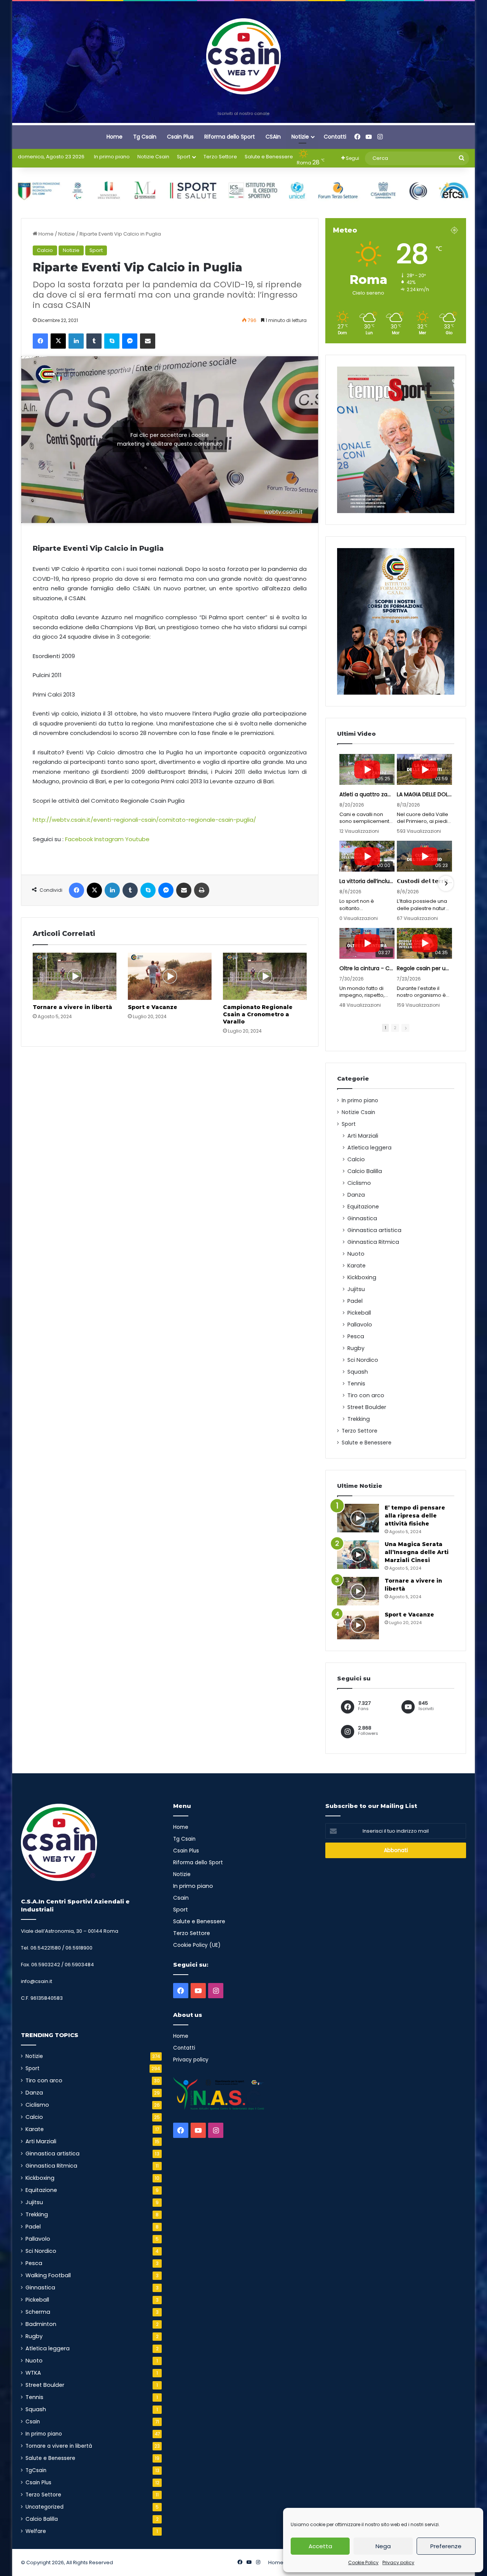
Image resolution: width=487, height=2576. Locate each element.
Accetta (320, 2546)
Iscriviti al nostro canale (243, 113)
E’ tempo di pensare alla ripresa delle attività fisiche (415, 1516)
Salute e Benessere (269, 157)
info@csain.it (37, 1981)
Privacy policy (398, 2562)
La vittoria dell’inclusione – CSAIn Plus (367, 881)
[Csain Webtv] (244, 56)
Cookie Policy (363, 2562)
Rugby (356, 1348)
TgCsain (36, 2470)
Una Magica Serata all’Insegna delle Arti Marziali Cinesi (417, 1552)
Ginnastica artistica (374, 1230)
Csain (33, 2422)
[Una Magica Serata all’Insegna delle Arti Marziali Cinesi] (358, 1555)
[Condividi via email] (148, 341)
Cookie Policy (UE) (197, 1945)
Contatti (335, 137)
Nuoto (356, 1254)
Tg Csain (145, 137)
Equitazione (363, 1207)
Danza (356, 1195)
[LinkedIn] (76, 341)
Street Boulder (367, 1407)
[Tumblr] (94, 341)
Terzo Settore (220, 157)
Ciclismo (359, 1183)
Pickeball (359, 1313)
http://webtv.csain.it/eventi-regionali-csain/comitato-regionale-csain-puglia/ (144, 820)
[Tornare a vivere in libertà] (75, 976)
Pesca (356, 1336)
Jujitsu (356, 1289)
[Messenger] (130, 341)
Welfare (36, 2531)
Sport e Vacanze (153, 1007)
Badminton (41, 2324)
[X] (58, 341)
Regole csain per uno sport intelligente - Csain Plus (424, 968)
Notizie (300, 137)
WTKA (33, 2373)
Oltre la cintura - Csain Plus (367, 968)
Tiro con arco (366, 1395)
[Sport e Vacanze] (170, 976)
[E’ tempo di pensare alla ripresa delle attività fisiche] (358, 1518)
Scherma (38, 2312)
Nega (383, 2546)
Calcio (45, 250)
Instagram (109, 839)
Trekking (359, 1419)
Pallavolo (360, 1325)
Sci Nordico (363, 1360)
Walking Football (48, 2275)
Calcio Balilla (365, 1171)
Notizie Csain (153, 157)
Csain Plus (180, 137)
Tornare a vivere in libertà (72, 1007)
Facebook (79, 839)
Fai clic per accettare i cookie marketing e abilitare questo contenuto (170, 439)
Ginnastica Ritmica (373, 1242)
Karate (356, 1266)
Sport (184, 157)
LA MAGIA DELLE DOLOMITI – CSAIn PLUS (424, 794)
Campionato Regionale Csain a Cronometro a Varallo (258, 1014)
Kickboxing (362, 1277)
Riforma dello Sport (230, 137)
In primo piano (112, 157)
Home (115, 137)
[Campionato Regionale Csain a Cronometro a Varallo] (265, 976)
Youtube (137, 839)
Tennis (356, 1384)
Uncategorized (45, 2507)
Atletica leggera (369, 1148)
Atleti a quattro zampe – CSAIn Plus (367, 794)
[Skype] (112, 341)
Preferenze (446, 2546)
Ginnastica (362, 1218)
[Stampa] (202, 890)
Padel (355, 1301)
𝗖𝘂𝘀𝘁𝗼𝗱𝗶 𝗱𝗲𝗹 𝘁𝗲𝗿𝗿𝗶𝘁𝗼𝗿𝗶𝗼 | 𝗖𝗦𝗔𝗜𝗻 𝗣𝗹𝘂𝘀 (424, 881)
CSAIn (273, 137)
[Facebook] (40, 341)
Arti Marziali (363, 1136)
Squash (358, 1372)
